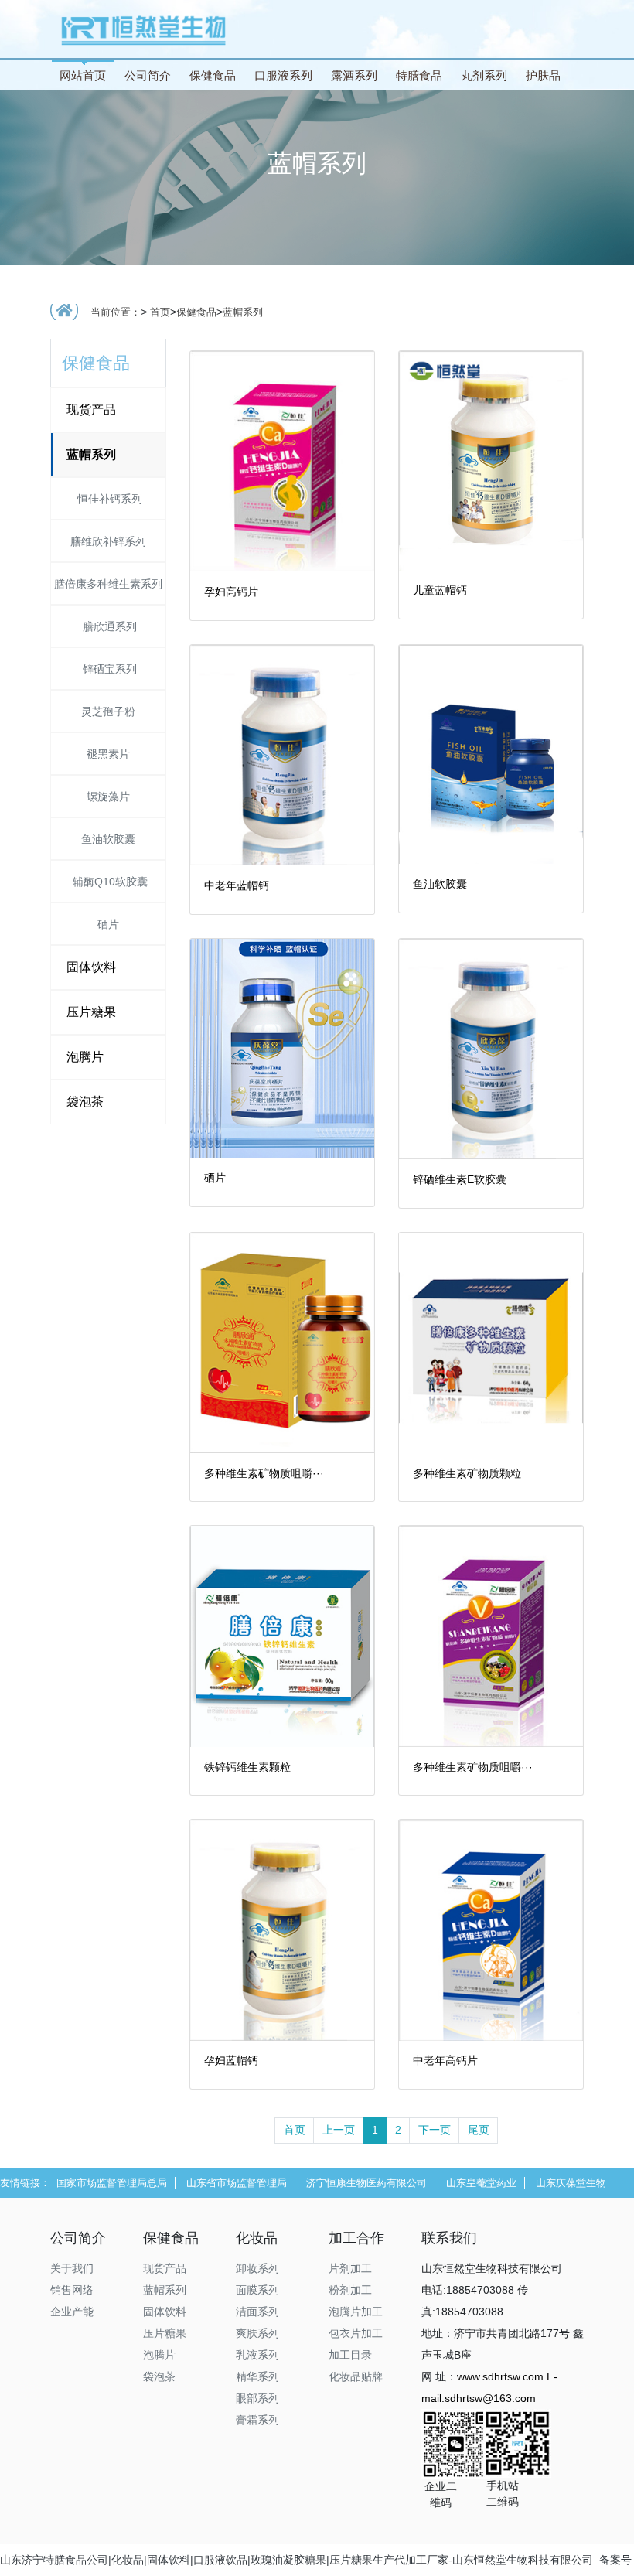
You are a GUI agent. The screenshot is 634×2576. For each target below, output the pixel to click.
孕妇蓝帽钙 (231, 2060)
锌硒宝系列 (108, 669)
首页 (160, 312)
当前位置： (116, 312)
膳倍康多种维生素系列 (108, 584)
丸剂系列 (484, 75)
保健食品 (213, 75)
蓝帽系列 (243, 312)
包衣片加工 (356, 2333)
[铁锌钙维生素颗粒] (282, 1636)
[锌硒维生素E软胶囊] (491, 1048)
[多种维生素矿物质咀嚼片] (282, 1342)
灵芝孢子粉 (108, 711)
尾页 (479, 2130)
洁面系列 (257, 2312)
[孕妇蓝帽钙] (282, 1929)
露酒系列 (354, 75)
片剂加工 (350, 2268)
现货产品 (91, 409)
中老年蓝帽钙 (237, 885)
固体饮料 (91, 967)
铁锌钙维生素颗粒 (247, 1767)
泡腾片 (85, 1057)
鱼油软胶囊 (108, 839)
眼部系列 (257, 2398)
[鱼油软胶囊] (491, 753)
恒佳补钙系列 (108, 499)
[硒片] (282, 1047)
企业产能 (72, 2312)
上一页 (339, 2130)
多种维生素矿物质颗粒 (467, 1473)
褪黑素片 (108, 754)
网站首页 (83, 75)
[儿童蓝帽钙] (491, 459)
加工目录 (350, 2355)
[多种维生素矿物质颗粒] (491, 1342)
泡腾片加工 (356, 2312)
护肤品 (543, 75)
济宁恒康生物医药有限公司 (366, 2183)
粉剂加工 (350, 2290)
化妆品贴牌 (356, 2376)
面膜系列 (257, 2290)
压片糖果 (91, 1012)
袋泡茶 (85, 1102)
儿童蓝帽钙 (440, 590)
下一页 (435, 2130)
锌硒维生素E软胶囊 (460, 1179)
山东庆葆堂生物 (571, 2183)
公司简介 (148, 75)
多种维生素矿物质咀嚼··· (264, 1473)
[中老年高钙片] (491, 1929)
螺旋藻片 (108, 797)
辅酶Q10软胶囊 (109, 882)
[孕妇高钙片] (282, 460)
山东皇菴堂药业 (481, 2183)
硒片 (108, 924)
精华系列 (257, 2376)
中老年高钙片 (445, 2060)
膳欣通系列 (108, 626)
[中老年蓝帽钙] (282, 754)
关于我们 (72, 2268)
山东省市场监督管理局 (237, 2183)
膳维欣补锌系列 (108, 541)
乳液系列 (257, 2355)
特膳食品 (419, 75)
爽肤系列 (257, 2333)
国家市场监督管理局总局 (112, 2183)
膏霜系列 (257, 2420)
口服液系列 (283, 75)
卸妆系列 (257, 2268)
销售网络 (72, 2290)
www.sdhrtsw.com (500, 2376)
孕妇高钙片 (231, 592)
